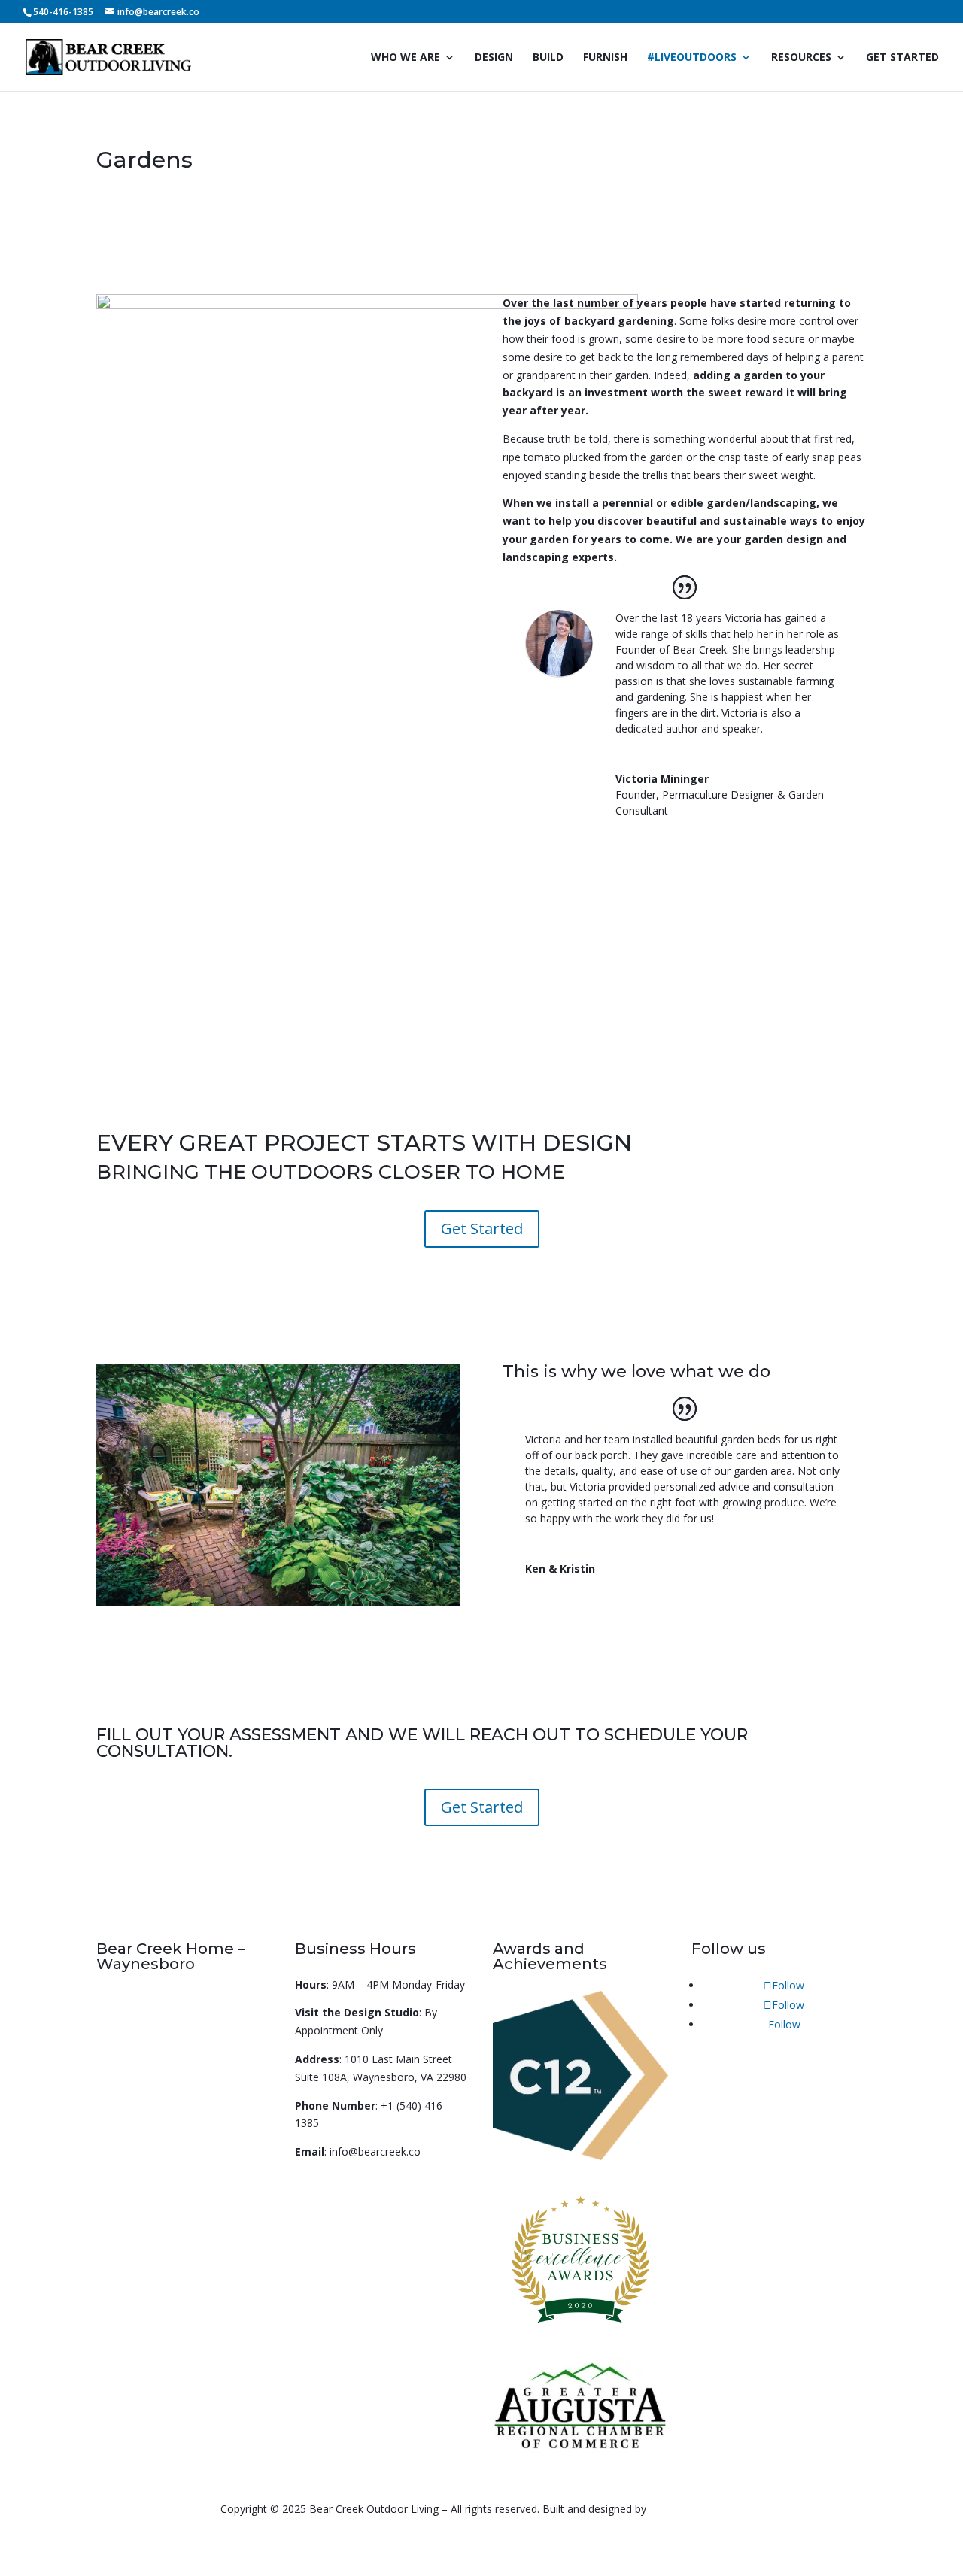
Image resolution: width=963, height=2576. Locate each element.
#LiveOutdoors (692, 58)
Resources (801, 58)
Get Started (902, 58)
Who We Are (406, 58)
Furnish (605, 58)
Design (494, 58)
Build (548, 58)
